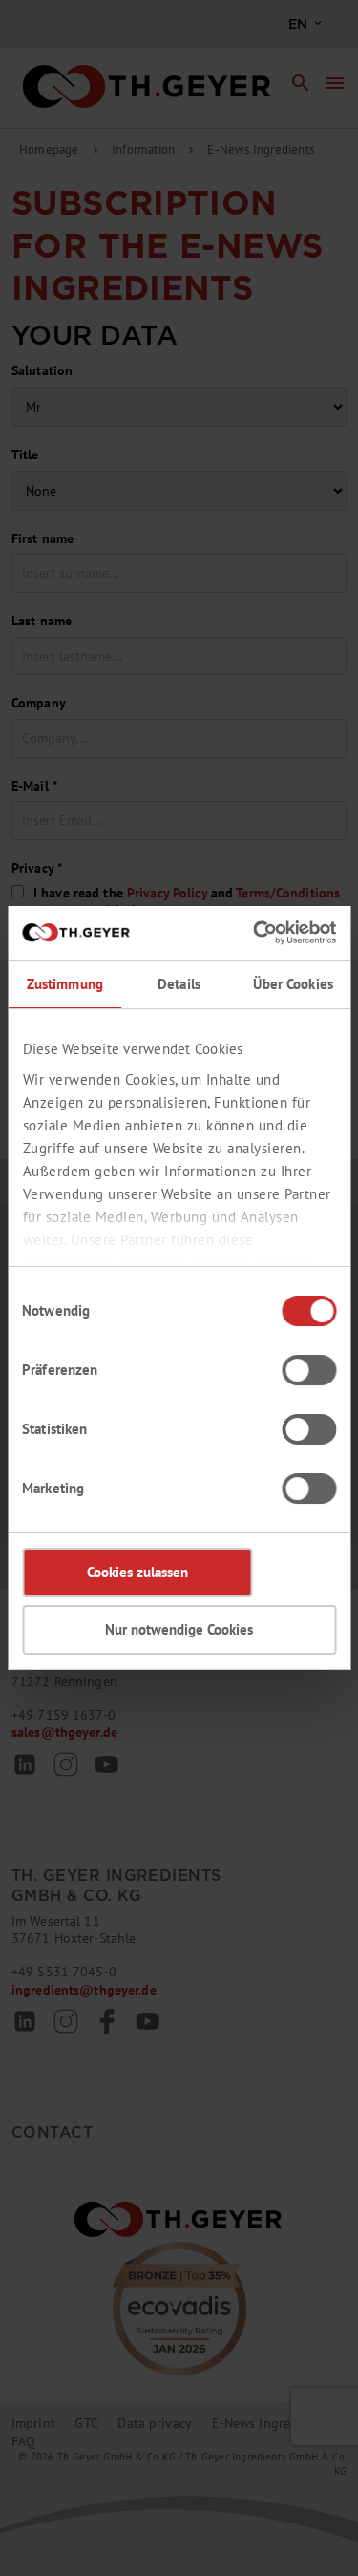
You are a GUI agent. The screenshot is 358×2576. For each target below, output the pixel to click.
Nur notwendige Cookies (179, 1629)
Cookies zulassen (137, 1572)
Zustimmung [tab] (65, 984)
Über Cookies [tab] (293, 984)
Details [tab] (179, 984)
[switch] (309, 1370)
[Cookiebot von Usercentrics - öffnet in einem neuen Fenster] (255, 933)
